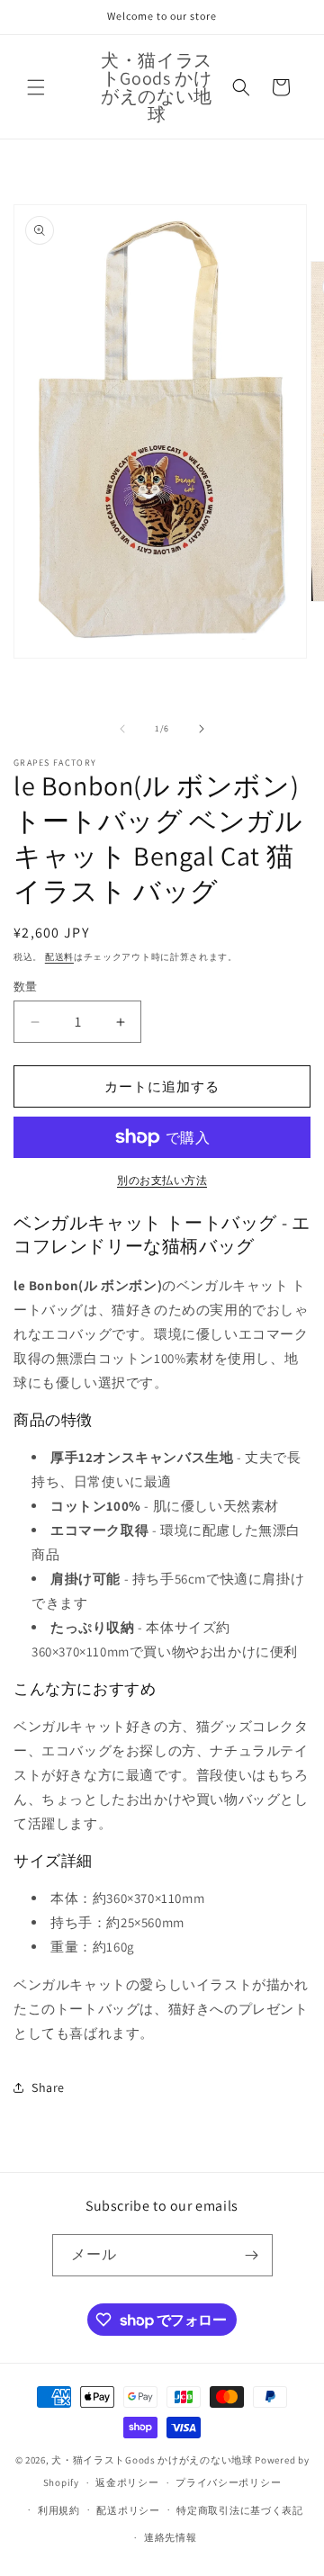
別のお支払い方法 (162, 1180)
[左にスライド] (122, 729)
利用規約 (59, 2510)
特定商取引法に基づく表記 (239, 2510)
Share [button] (48, 2087)
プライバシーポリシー (228, 2482)
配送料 (59, 957)
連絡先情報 (171, 2537)
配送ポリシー (128, 2510)
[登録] (252, 2255)
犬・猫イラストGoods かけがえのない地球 (152, 2460)
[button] (36, 87)
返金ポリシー (127, 2482)
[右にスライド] (202, 729)
